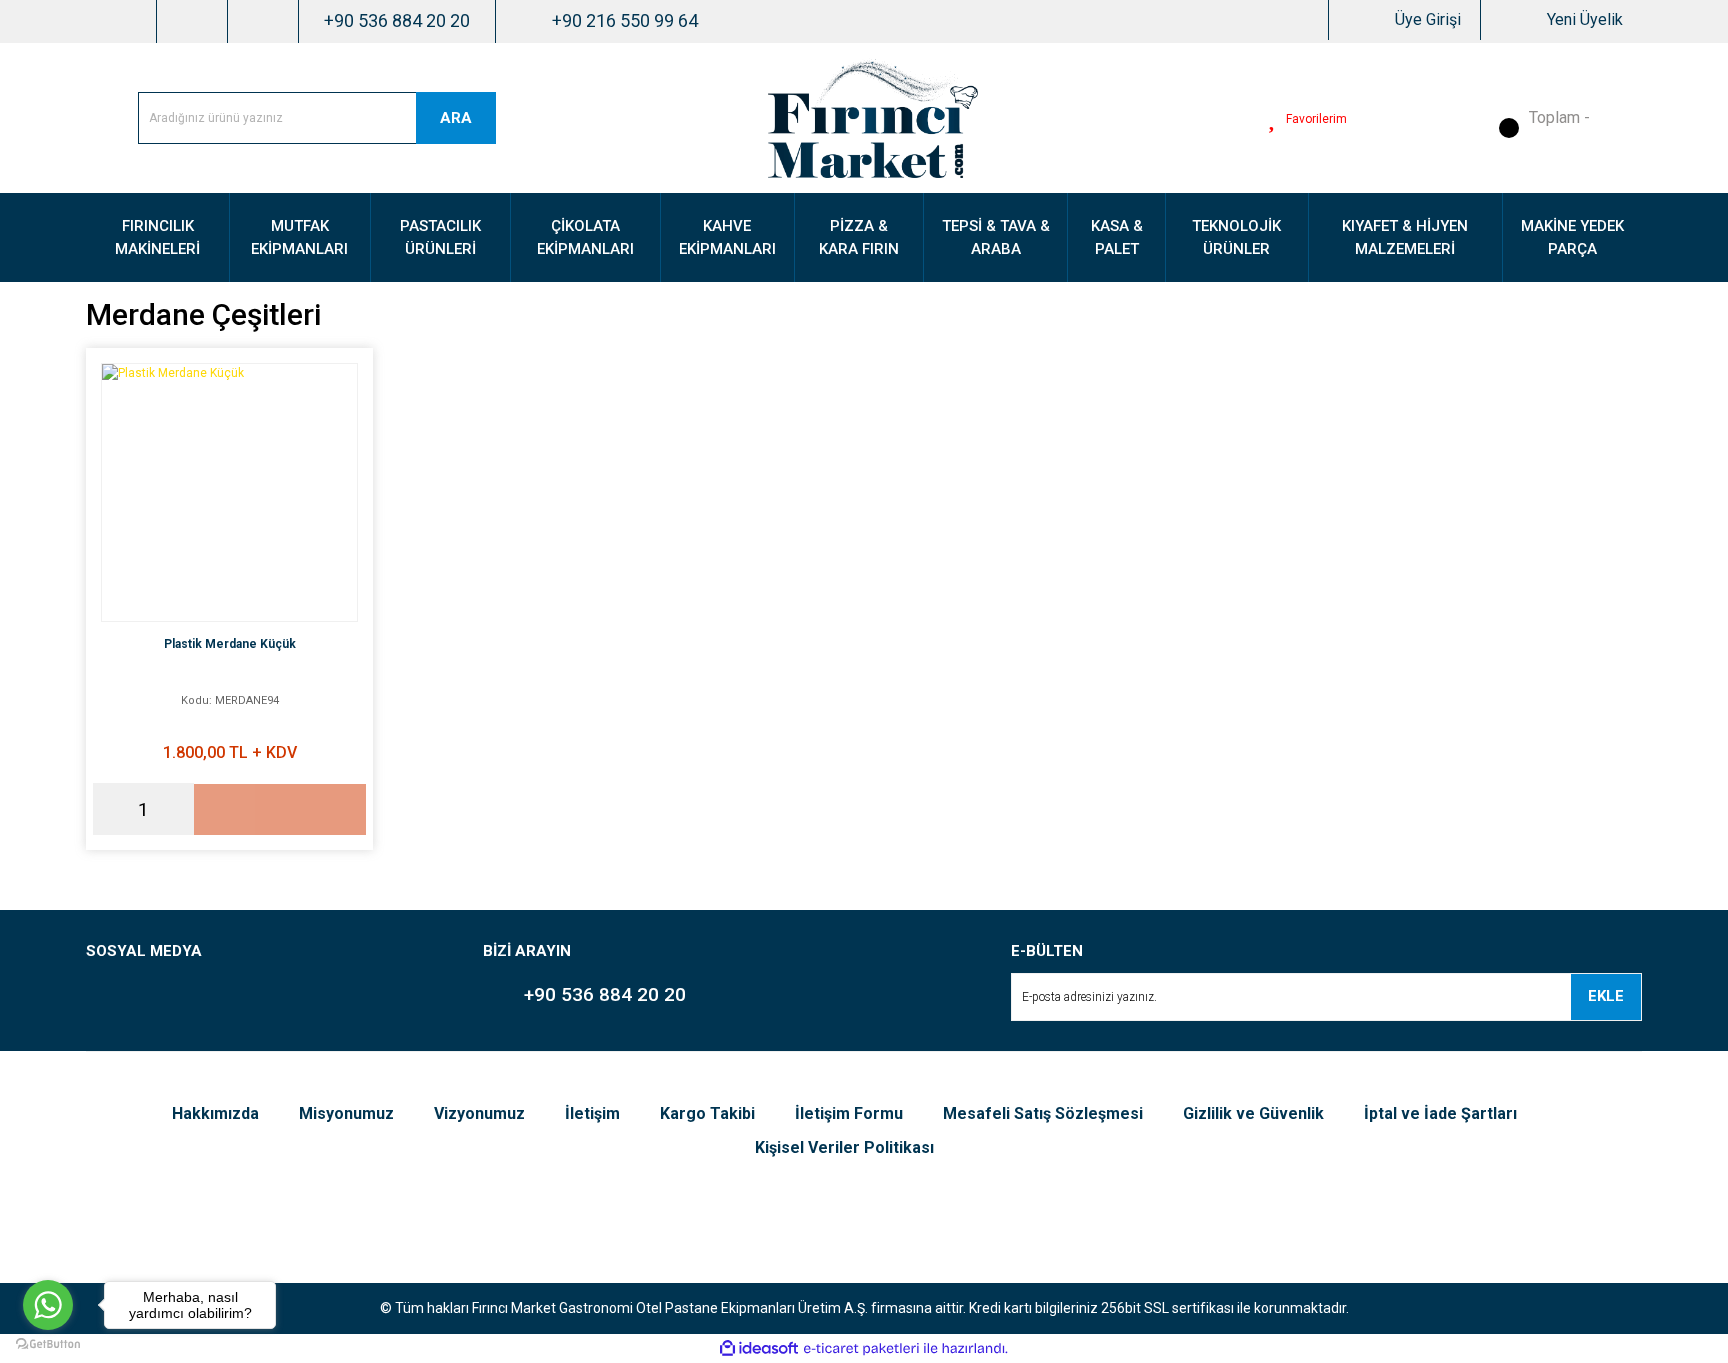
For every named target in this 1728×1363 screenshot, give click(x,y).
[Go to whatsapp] (48, 1305)
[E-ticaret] (861, 1348)
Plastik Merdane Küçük (230, 644)
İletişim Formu (849, 1113)
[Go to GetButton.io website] (48, 1343)
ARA (456, 118)
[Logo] (873, 117)
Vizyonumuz (479, 1113)
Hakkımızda (215, 1113)
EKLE (1606, 996)
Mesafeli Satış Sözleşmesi (1043, 1113)
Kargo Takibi (707, 1113)
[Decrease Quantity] (108, 809)
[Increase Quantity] (179, 809)
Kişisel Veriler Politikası (844, 1147)
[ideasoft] (759, 1348)
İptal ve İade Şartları (1440, 1113)
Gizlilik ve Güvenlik (1253, 1113)
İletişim (592, 1113)
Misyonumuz (346, 1113)
